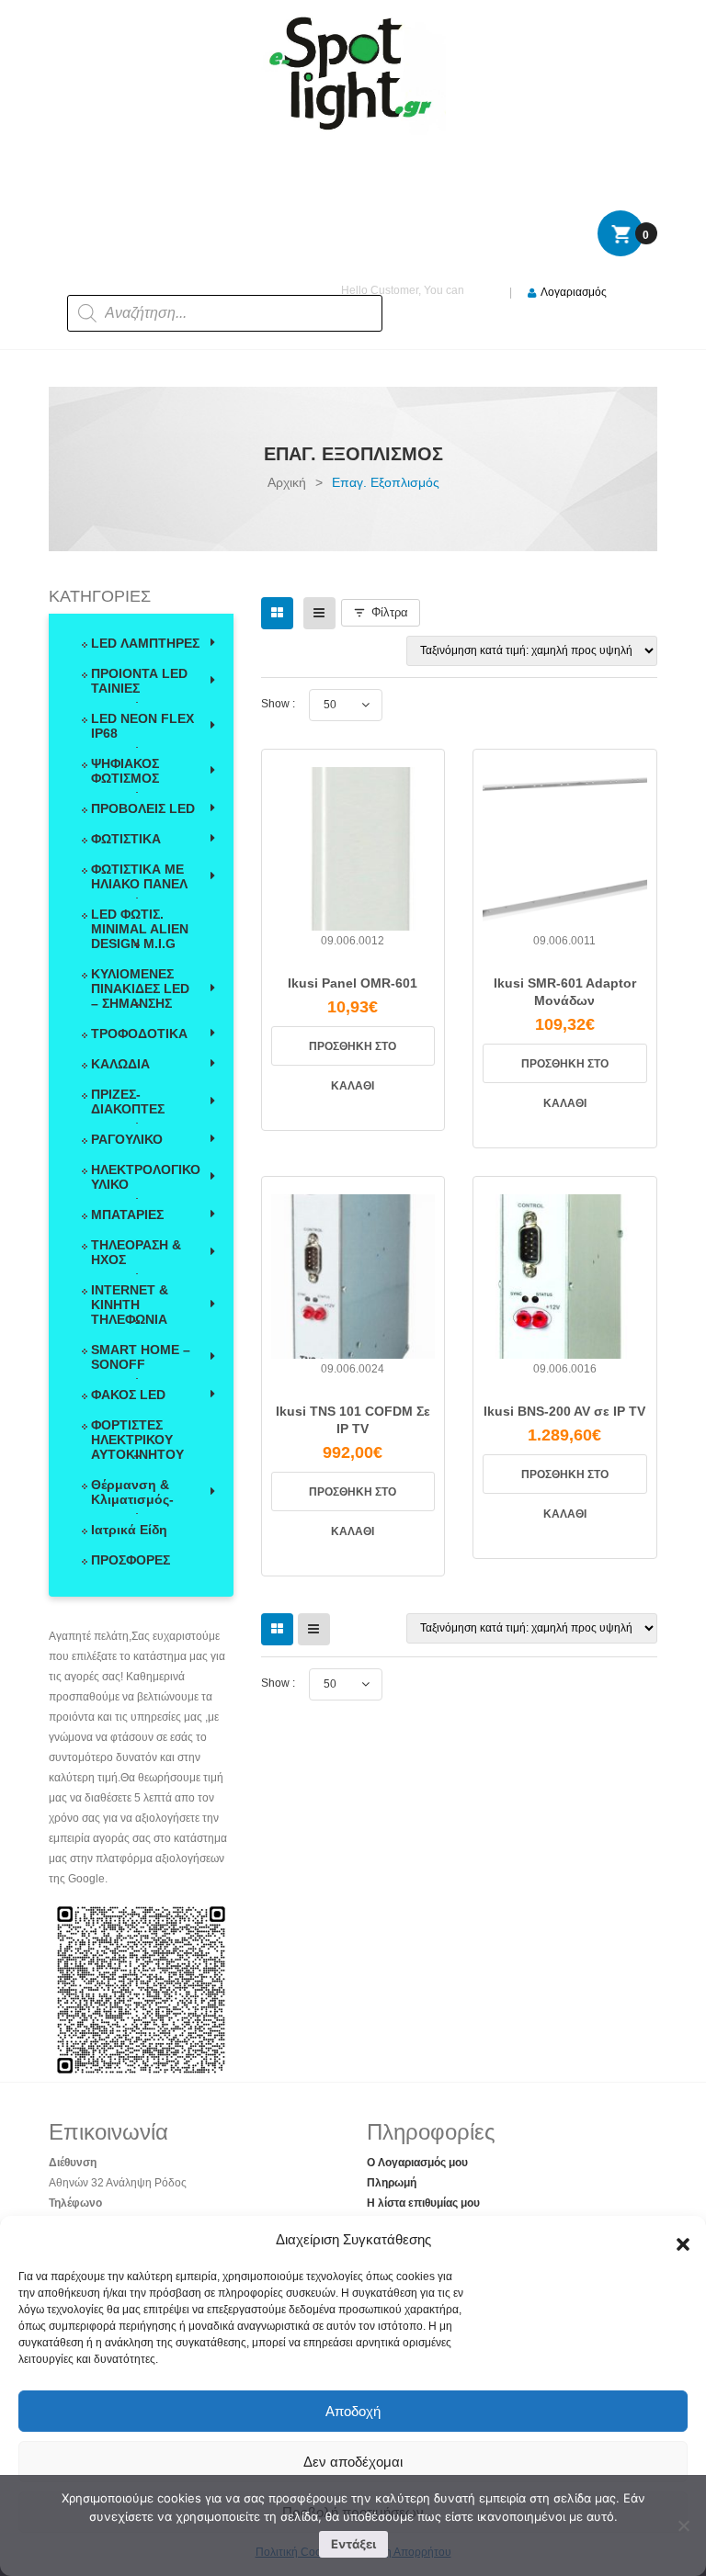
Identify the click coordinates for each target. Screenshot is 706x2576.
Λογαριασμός (574, 292)
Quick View (353, 952)
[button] (678, 2240)
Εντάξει (353, 2544)
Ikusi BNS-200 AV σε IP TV (564, 1411)
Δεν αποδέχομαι (353, 2462)
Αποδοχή (353, 2411)
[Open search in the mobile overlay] (188, 283)
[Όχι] (683, 2525)
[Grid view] (277, 613)
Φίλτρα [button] (390, 612)
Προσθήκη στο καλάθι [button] (353, 1053)
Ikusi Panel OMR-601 (353, 983)
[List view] (319, 613)
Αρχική (287, 482)
